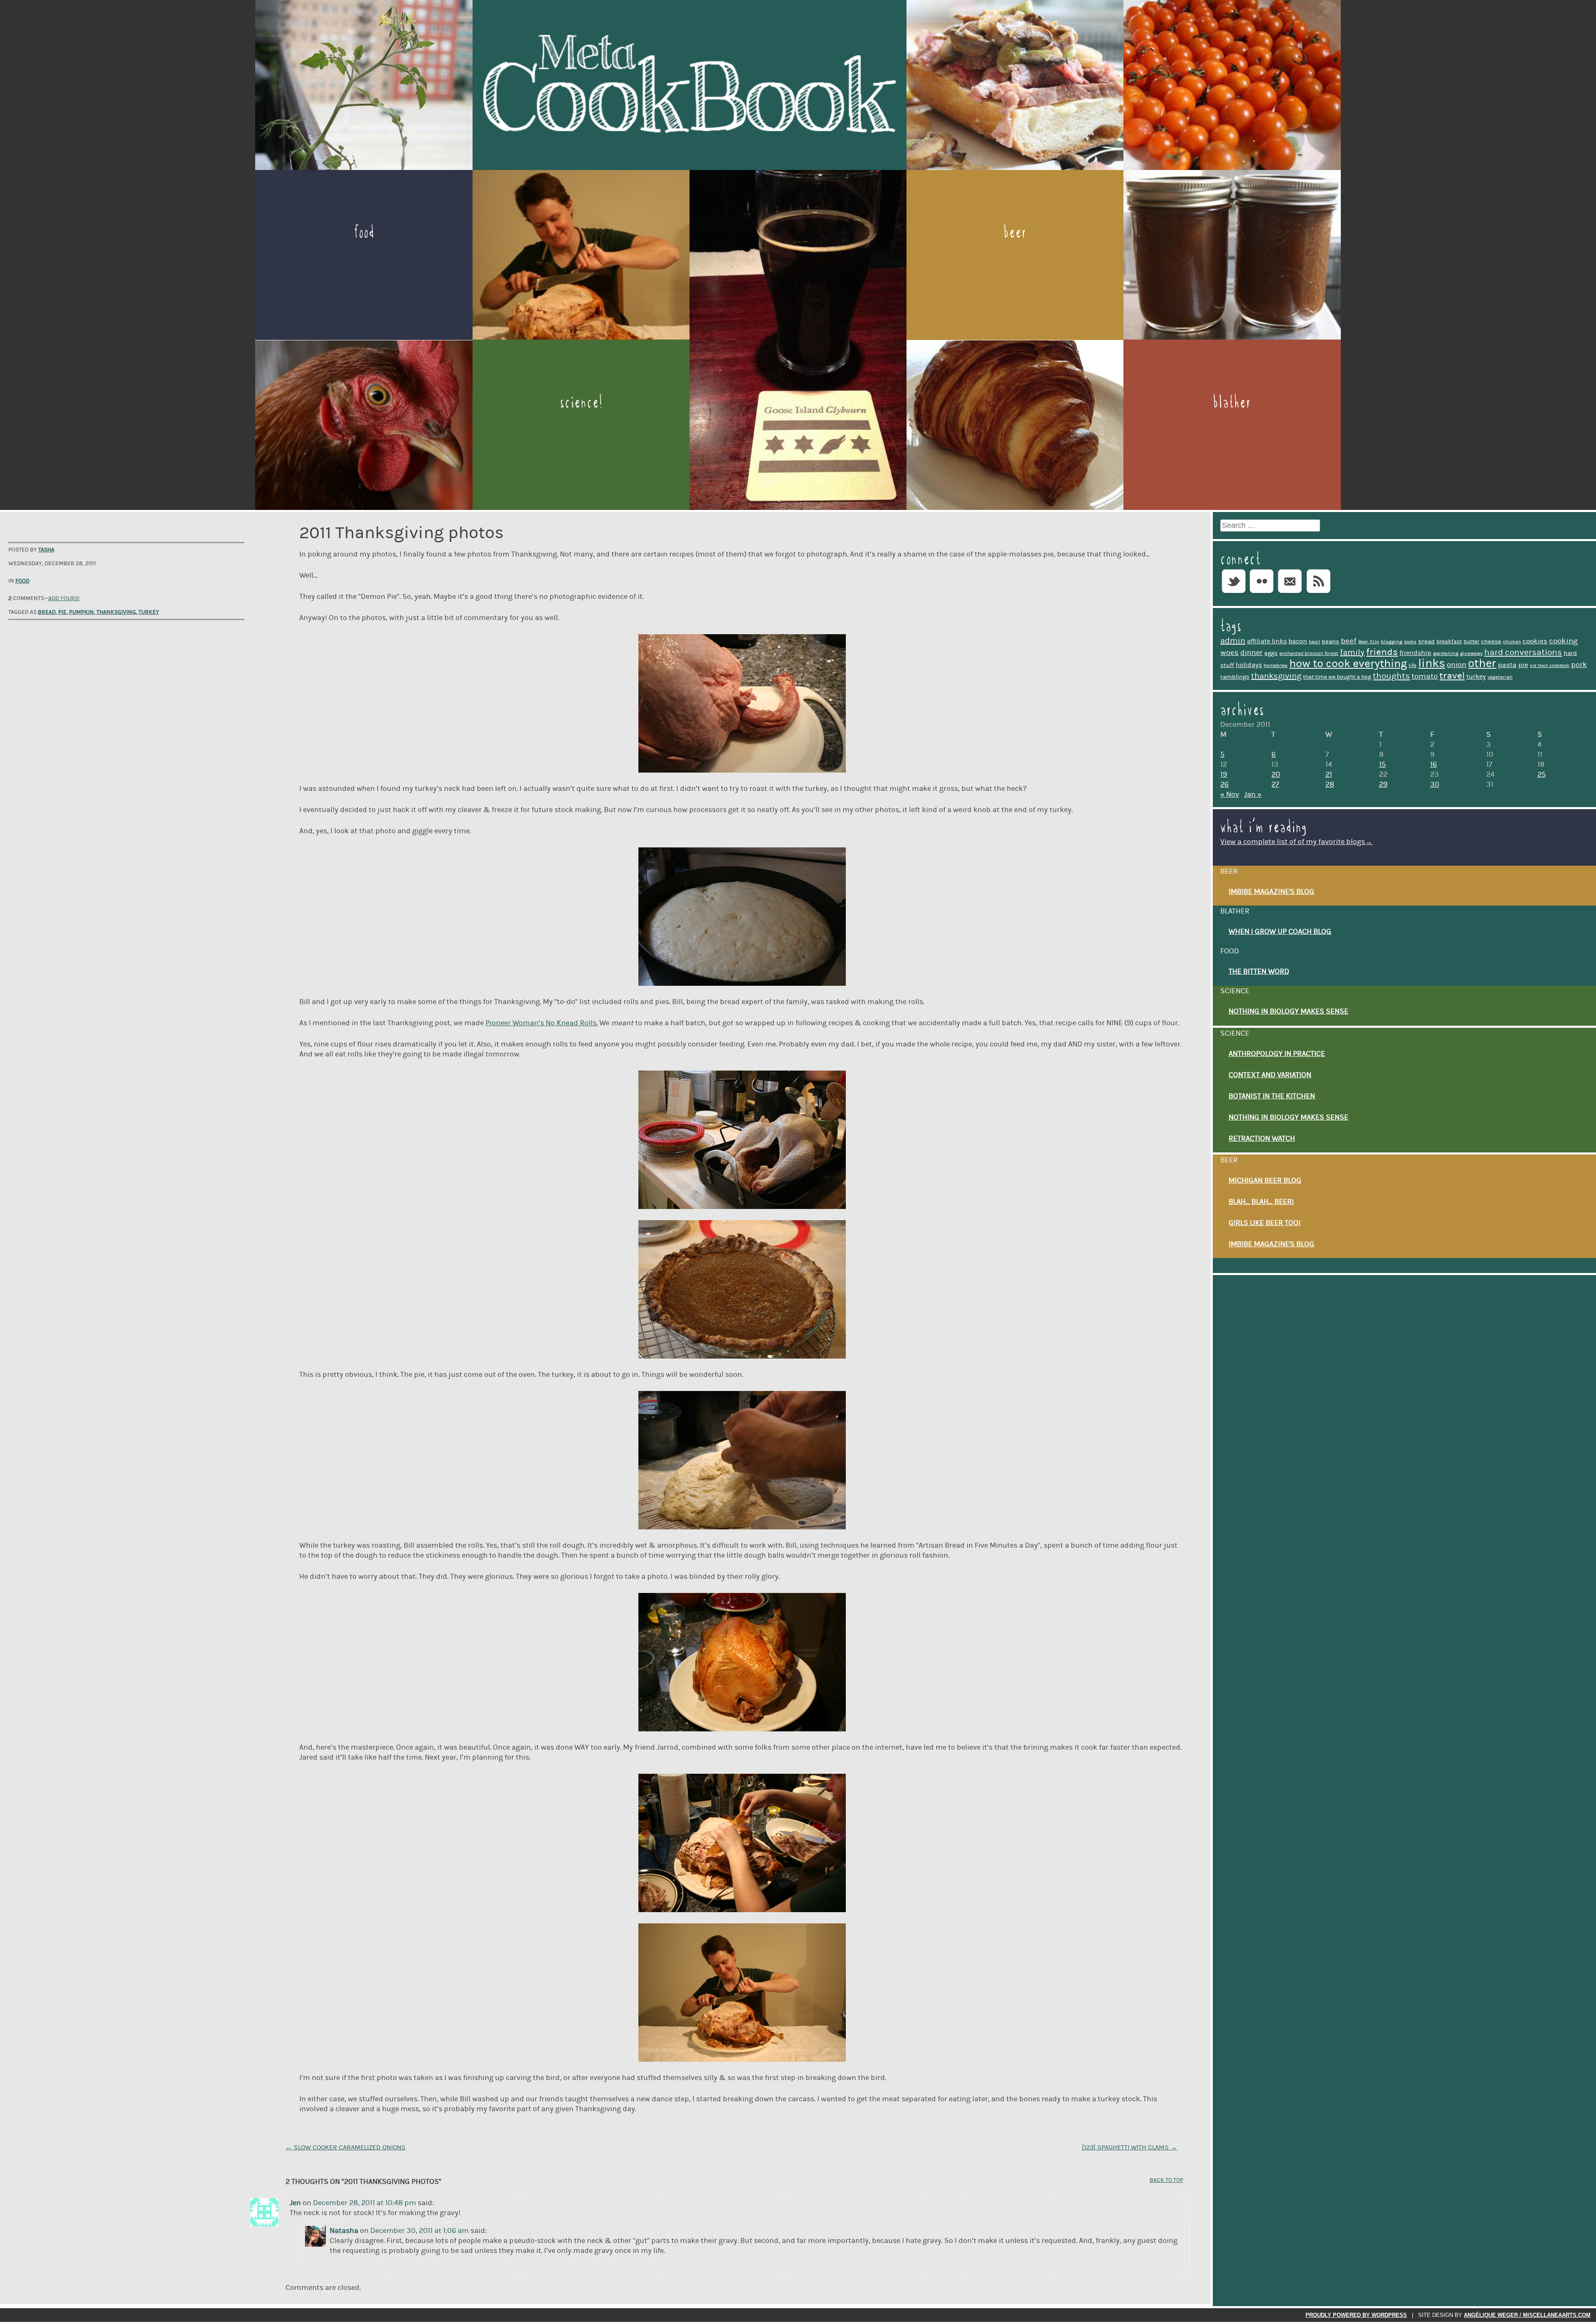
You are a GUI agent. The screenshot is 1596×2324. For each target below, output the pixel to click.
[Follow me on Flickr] (1262, 593)
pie (62, 612)
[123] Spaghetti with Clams (1129, 2147)
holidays (1249, 665)
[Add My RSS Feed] (1318, 593)
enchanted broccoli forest (1309, 654)
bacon (1298, 641)
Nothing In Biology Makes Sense (1288, 1012)
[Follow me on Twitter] (1234, 593)
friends (1382, 652)
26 (1224, 785)
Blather (1232, 402)
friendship (1415, 653)
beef (1349, 641)
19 (1224, 775)
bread (47, 612)
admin (1233, 641)
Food (364, 232)
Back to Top (1166, 2180)
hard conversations (1523, 652)
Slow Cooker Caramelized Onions (346, 2147)
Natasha (344, 2231)
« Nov (1230, 795)
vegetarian (1500, 677)
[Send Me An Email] (1290, 593)
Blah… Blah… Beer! (1261, 1202)
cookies (1535, 641)
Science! (581, 402)
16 (1433, 765)
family (1352, 652)
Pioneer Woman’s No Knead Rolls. (542, 1023)
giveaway (1471, 653)
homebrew (1276, 666)
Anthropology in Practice (1277, 1054)
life (1413, 665)
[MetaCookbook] (690, 166)
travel (1452, 676)
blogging (1392, 642)
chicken (1512, 642)
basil (1314, 642)
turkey (149, 612)
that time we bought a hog (1337, 677)
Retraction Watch (1262, 1139)
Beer (1015, 232)
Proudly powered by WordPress (1356, 2315)
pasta (1507, 665)
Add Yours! (64, 598)
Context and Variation (1270, 1075)
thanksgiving (116, 612)
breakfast (1449, 642)
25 (1542, 775)
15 (1382, 765)
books (1410, 642)
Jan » (1253, 795)
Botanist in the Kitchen (1272, 1096)
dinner (1251, 653)
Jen (295, 2203)
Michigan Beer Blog (1265, 1181)
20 (1276, 775)
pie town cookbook (1550, 666)
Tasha (46, 550)
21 (1329, 775)
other (1482, 663)
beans (1330, 641)
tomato (1425, 676)
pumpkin (81, 612)
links (1432, 663)
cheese (1491, 641)
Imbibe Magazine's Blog (1271, 892)
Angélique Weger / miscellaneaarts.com (1527, 2315)
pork (1579, 665)
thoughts (1391, 676)
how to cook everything (1348, 663)
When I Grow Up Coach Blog (1280, 932)
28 (1330, 785)
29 (1383, 785)
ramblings (1235, 677)
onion (1457, 665)
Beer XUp (1369, 642)
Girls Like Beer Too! (1265, 1223)
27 (1275, 785)
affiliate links (1267, 641)
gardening (1446, 653)
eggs (1271, 653)
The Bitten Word (1259, 972)
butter (1471, 642)
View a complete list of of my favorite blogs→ (1296, 842)
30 (1435, 785)
